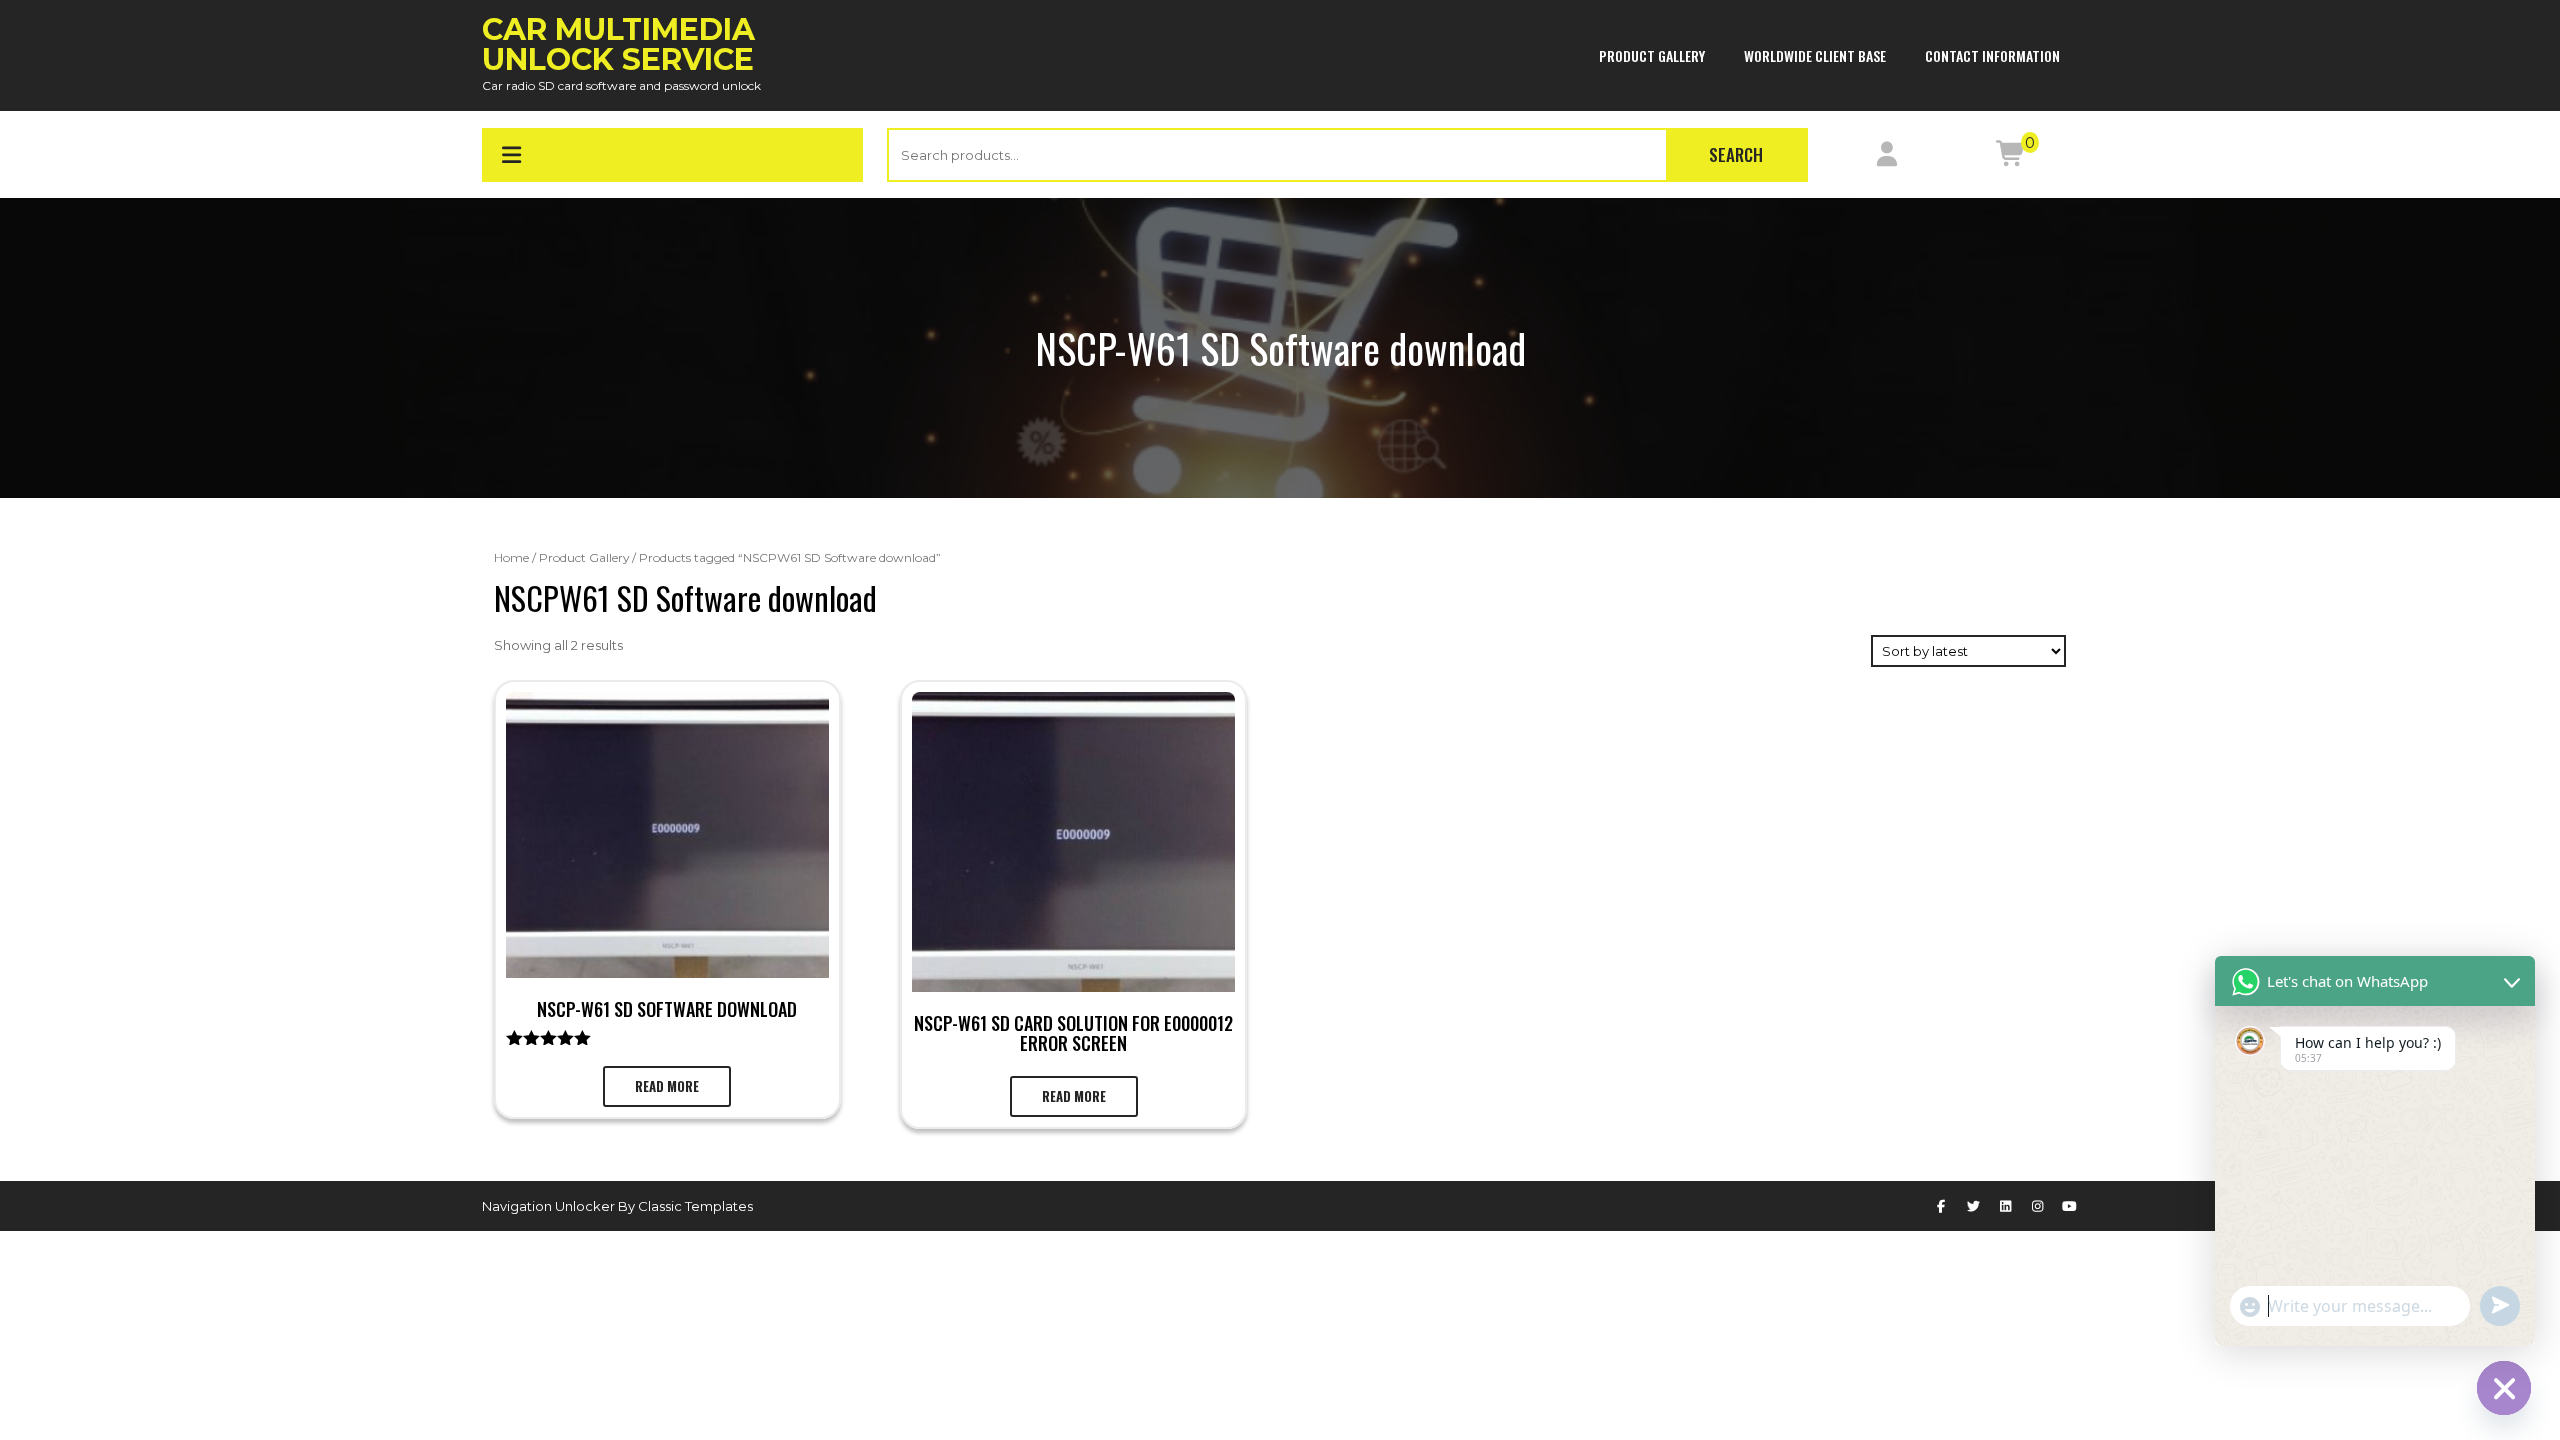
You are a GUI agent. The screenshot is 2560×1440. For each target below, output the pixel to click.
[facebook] (1941, 1206)
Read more (667, 1086)
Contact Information (1992, 55)
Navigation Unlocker (550, 1206)
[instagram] (2038, 1206)
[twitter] (1973, 1206)
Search (1736, 154)
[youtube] (2070, 1206)
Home (511, 557)
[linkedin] (2005, 1206)
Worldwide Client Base (1815, 55)
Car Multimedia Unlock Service (618, 44)
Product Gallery (1652, 55)
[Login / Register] (1887, 158)
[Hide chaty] (2504, 1388)
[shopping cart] (2011, 158)
